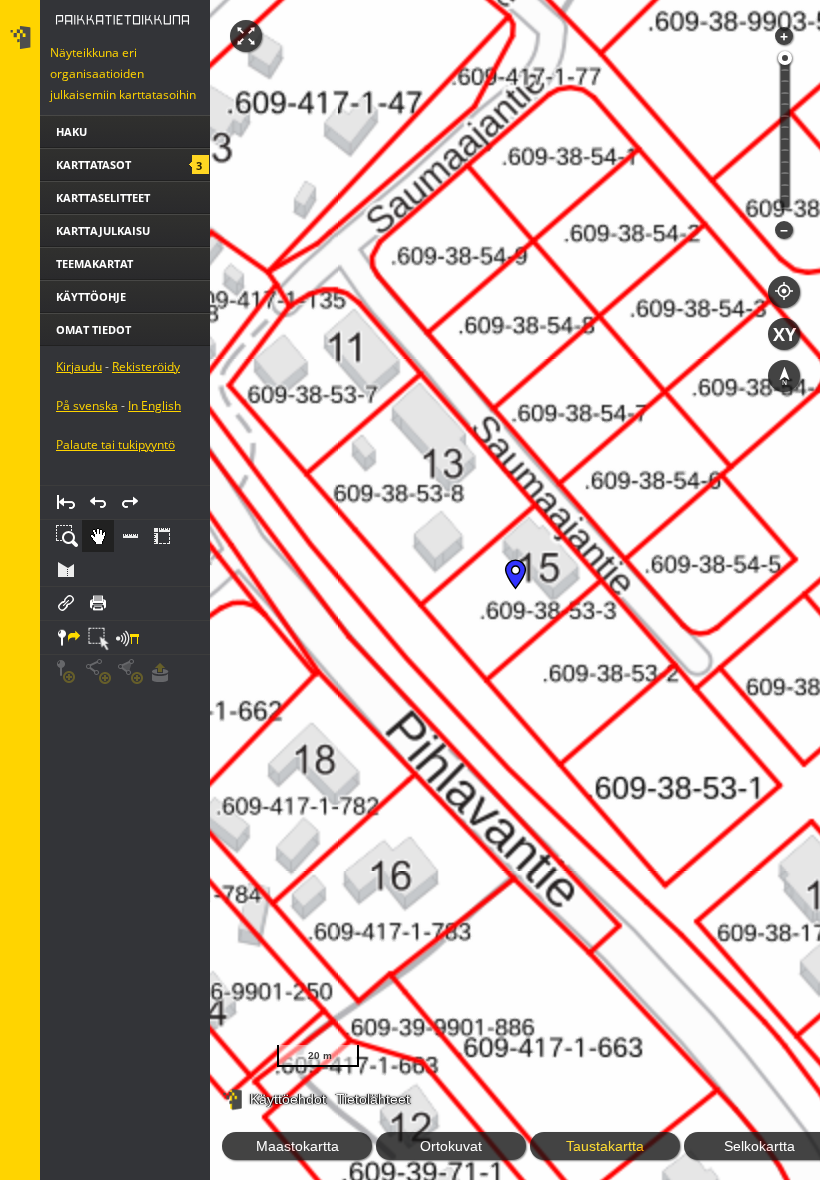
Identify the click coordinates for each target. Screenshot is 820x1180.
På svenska (87, 488)
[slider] (785, 58)
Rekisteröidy (146, 449)
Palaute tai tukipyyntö (115, 527)
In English (154, 488)
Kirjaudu (79, 449)
